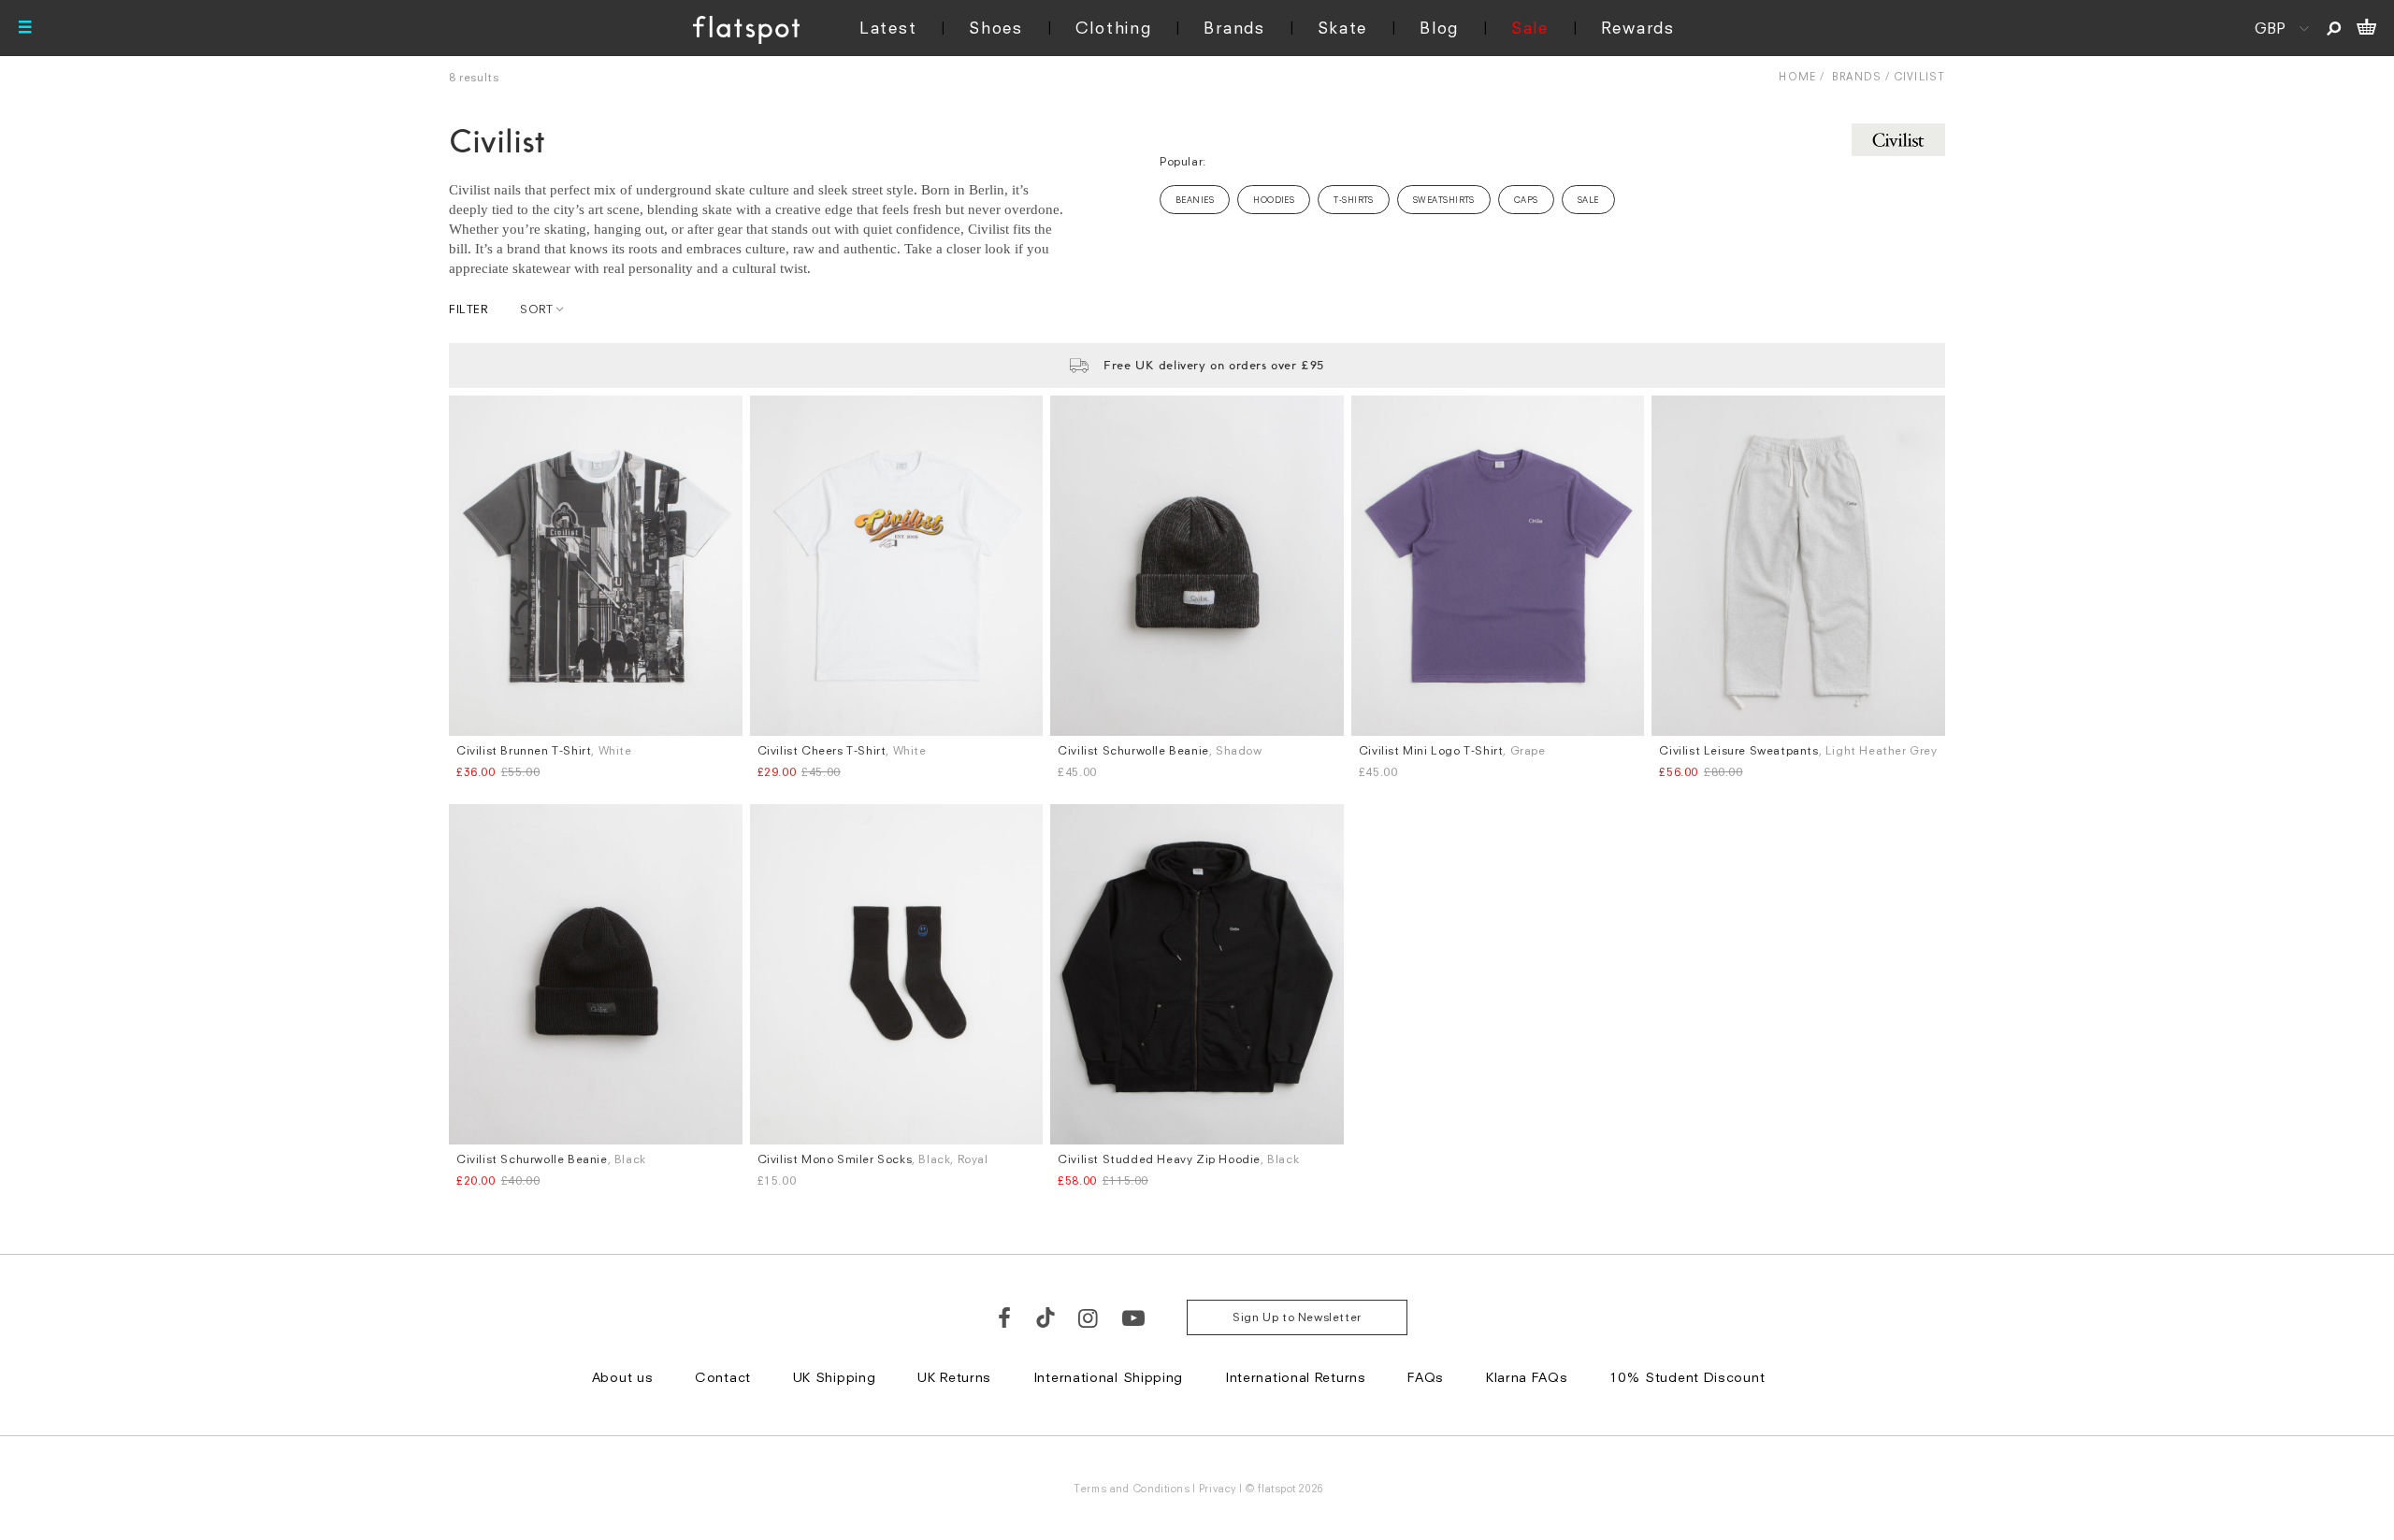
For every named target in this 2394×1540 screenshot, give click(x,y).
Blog (1439, 28)
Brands (1234, 28)
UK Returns (954, 1377)
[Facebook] (1005, 1317)
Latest (888, 28)
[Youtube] (1134, 1317)
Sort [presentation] (536, 309)
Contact (723, 1377)
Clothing (1114, 28)
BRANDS (1857, 76)
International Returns (1296, 1377)
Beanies (1195, 200)
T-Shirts (1354, 200)
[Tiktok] (1046, 1317)
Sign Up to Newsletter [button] (1297, 1317)
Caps (1526, 200)
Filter (469, 309)
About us (623, 1377)
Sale (1530, 28)
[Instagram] (1089, 1317)
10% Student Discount (1687, 1377)
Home (1797, 76)
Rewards (1638, 28)
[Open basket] (2366, 28)
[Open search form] (2334, 28)
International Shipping (1108, 1377)
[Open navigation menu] (25, 28)
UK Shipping (835, 1377)
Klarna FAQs (1527, 1377)
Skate (1343, 28)
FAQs (1426, 1377)
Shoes (996, 28)
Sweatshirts (1444, 200)
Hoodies (1274, 200)
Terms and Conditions (1132, 1488)
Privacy (1218, 1488)
